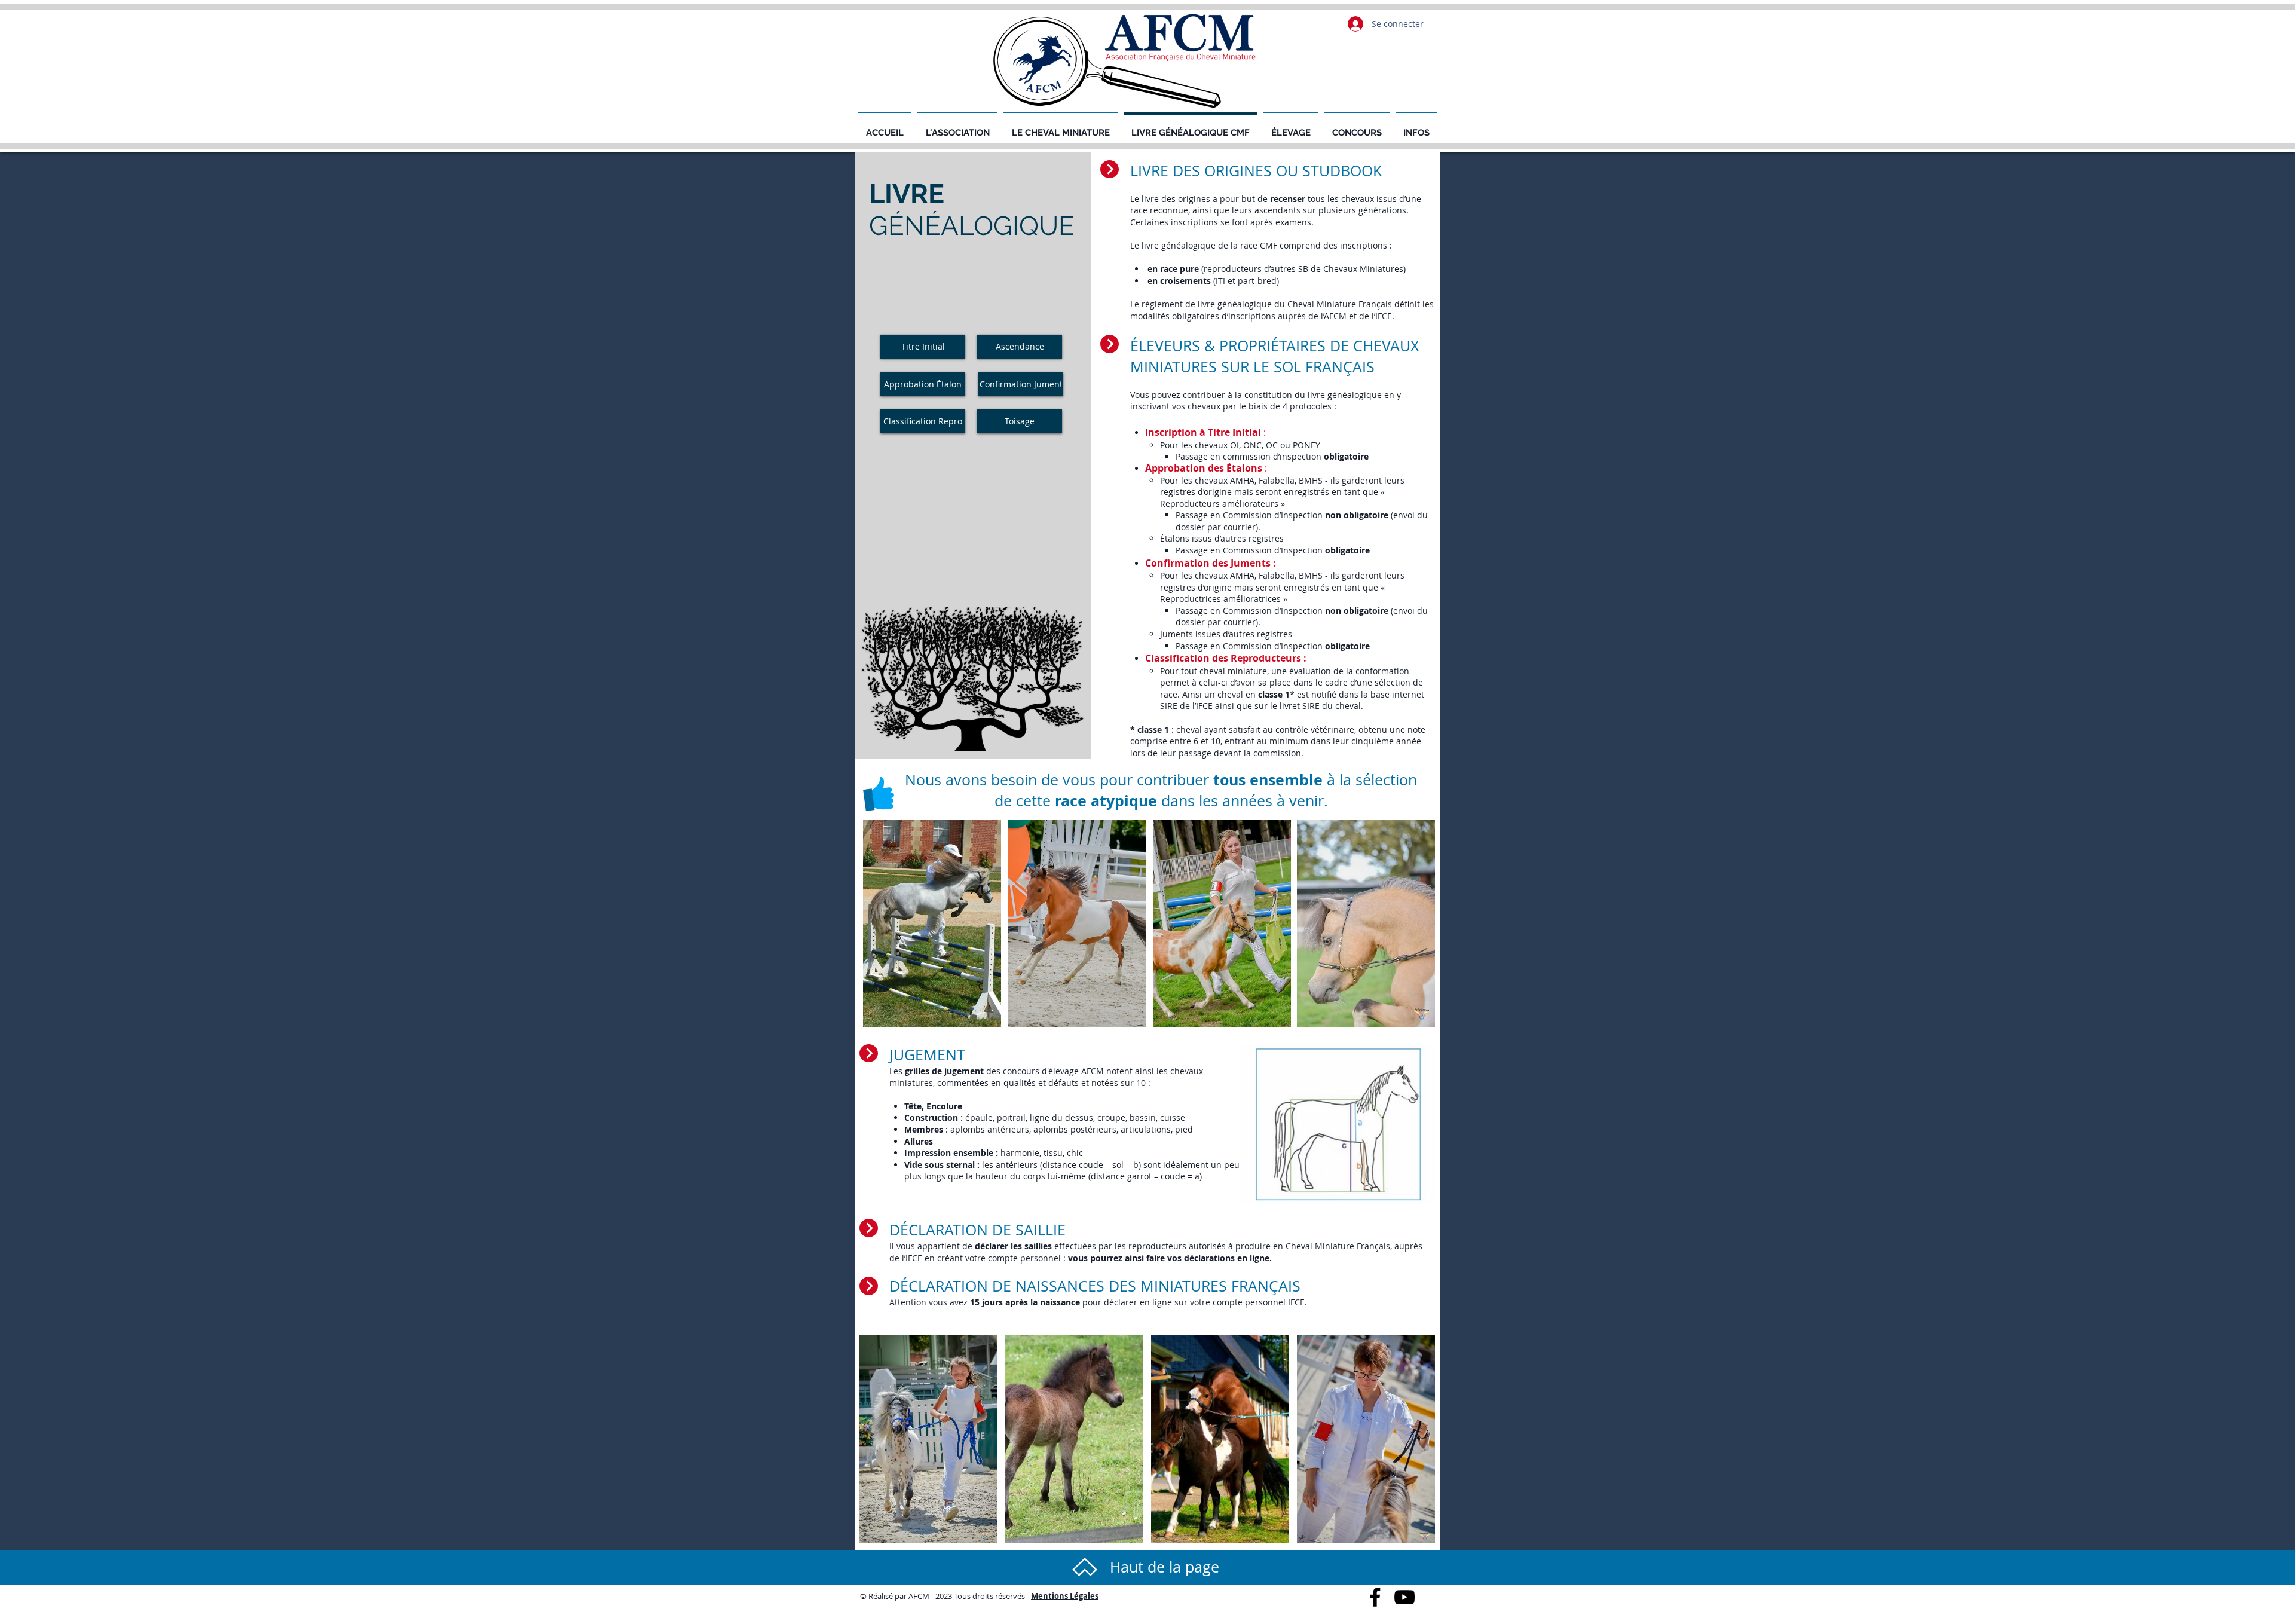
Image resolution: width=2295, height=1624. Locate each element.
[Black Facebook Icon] (1375, 1597)
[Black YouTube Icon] (1404, 1597)
